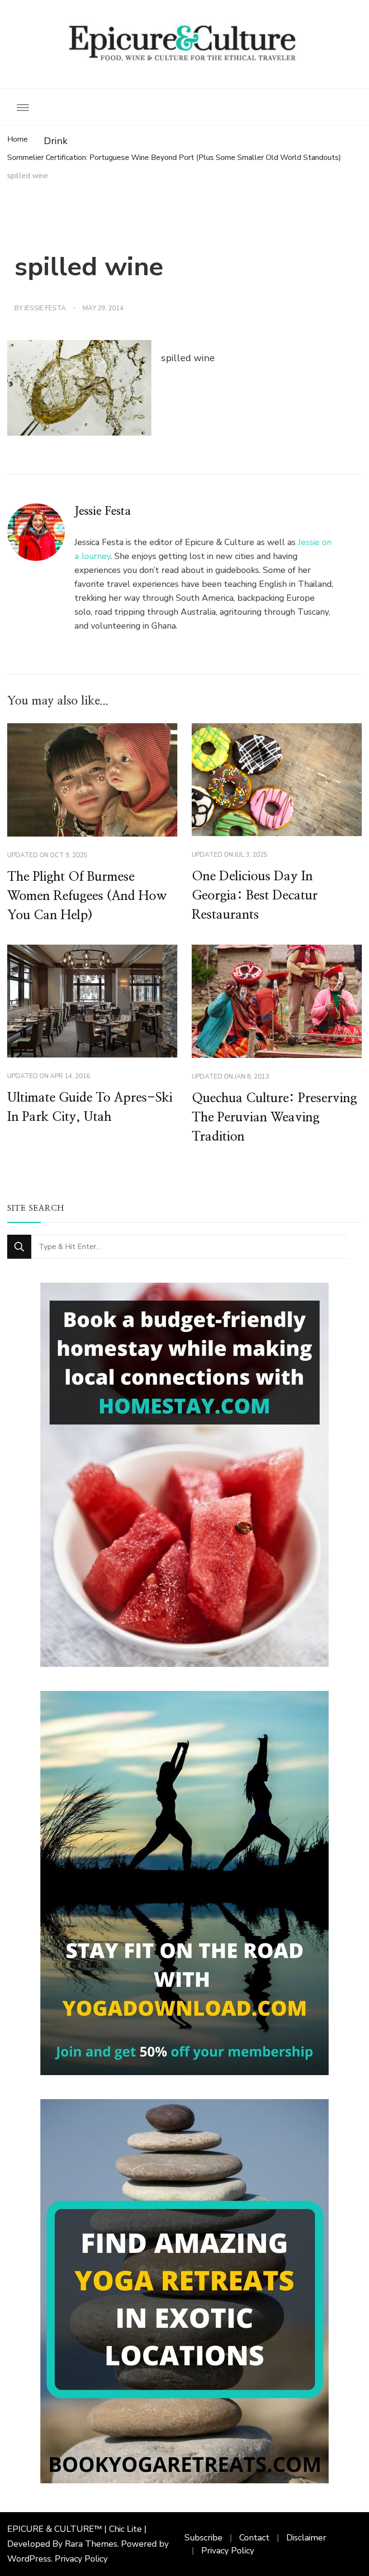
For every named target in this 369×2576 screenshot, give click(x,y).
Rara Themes (91, 2544)
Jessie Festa (45, 308)
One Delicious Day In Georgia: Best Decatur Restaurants (255, 896)
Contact (254, 2538)
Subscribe (203, 2538)
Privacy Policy (81, 2559)
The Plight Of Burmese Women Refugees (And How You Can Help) (87, 896)
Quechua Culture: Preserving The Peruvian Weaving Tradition (274, 1118)
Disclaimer (306, 2538)
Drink (56, 141)
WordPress (29, 2559)
